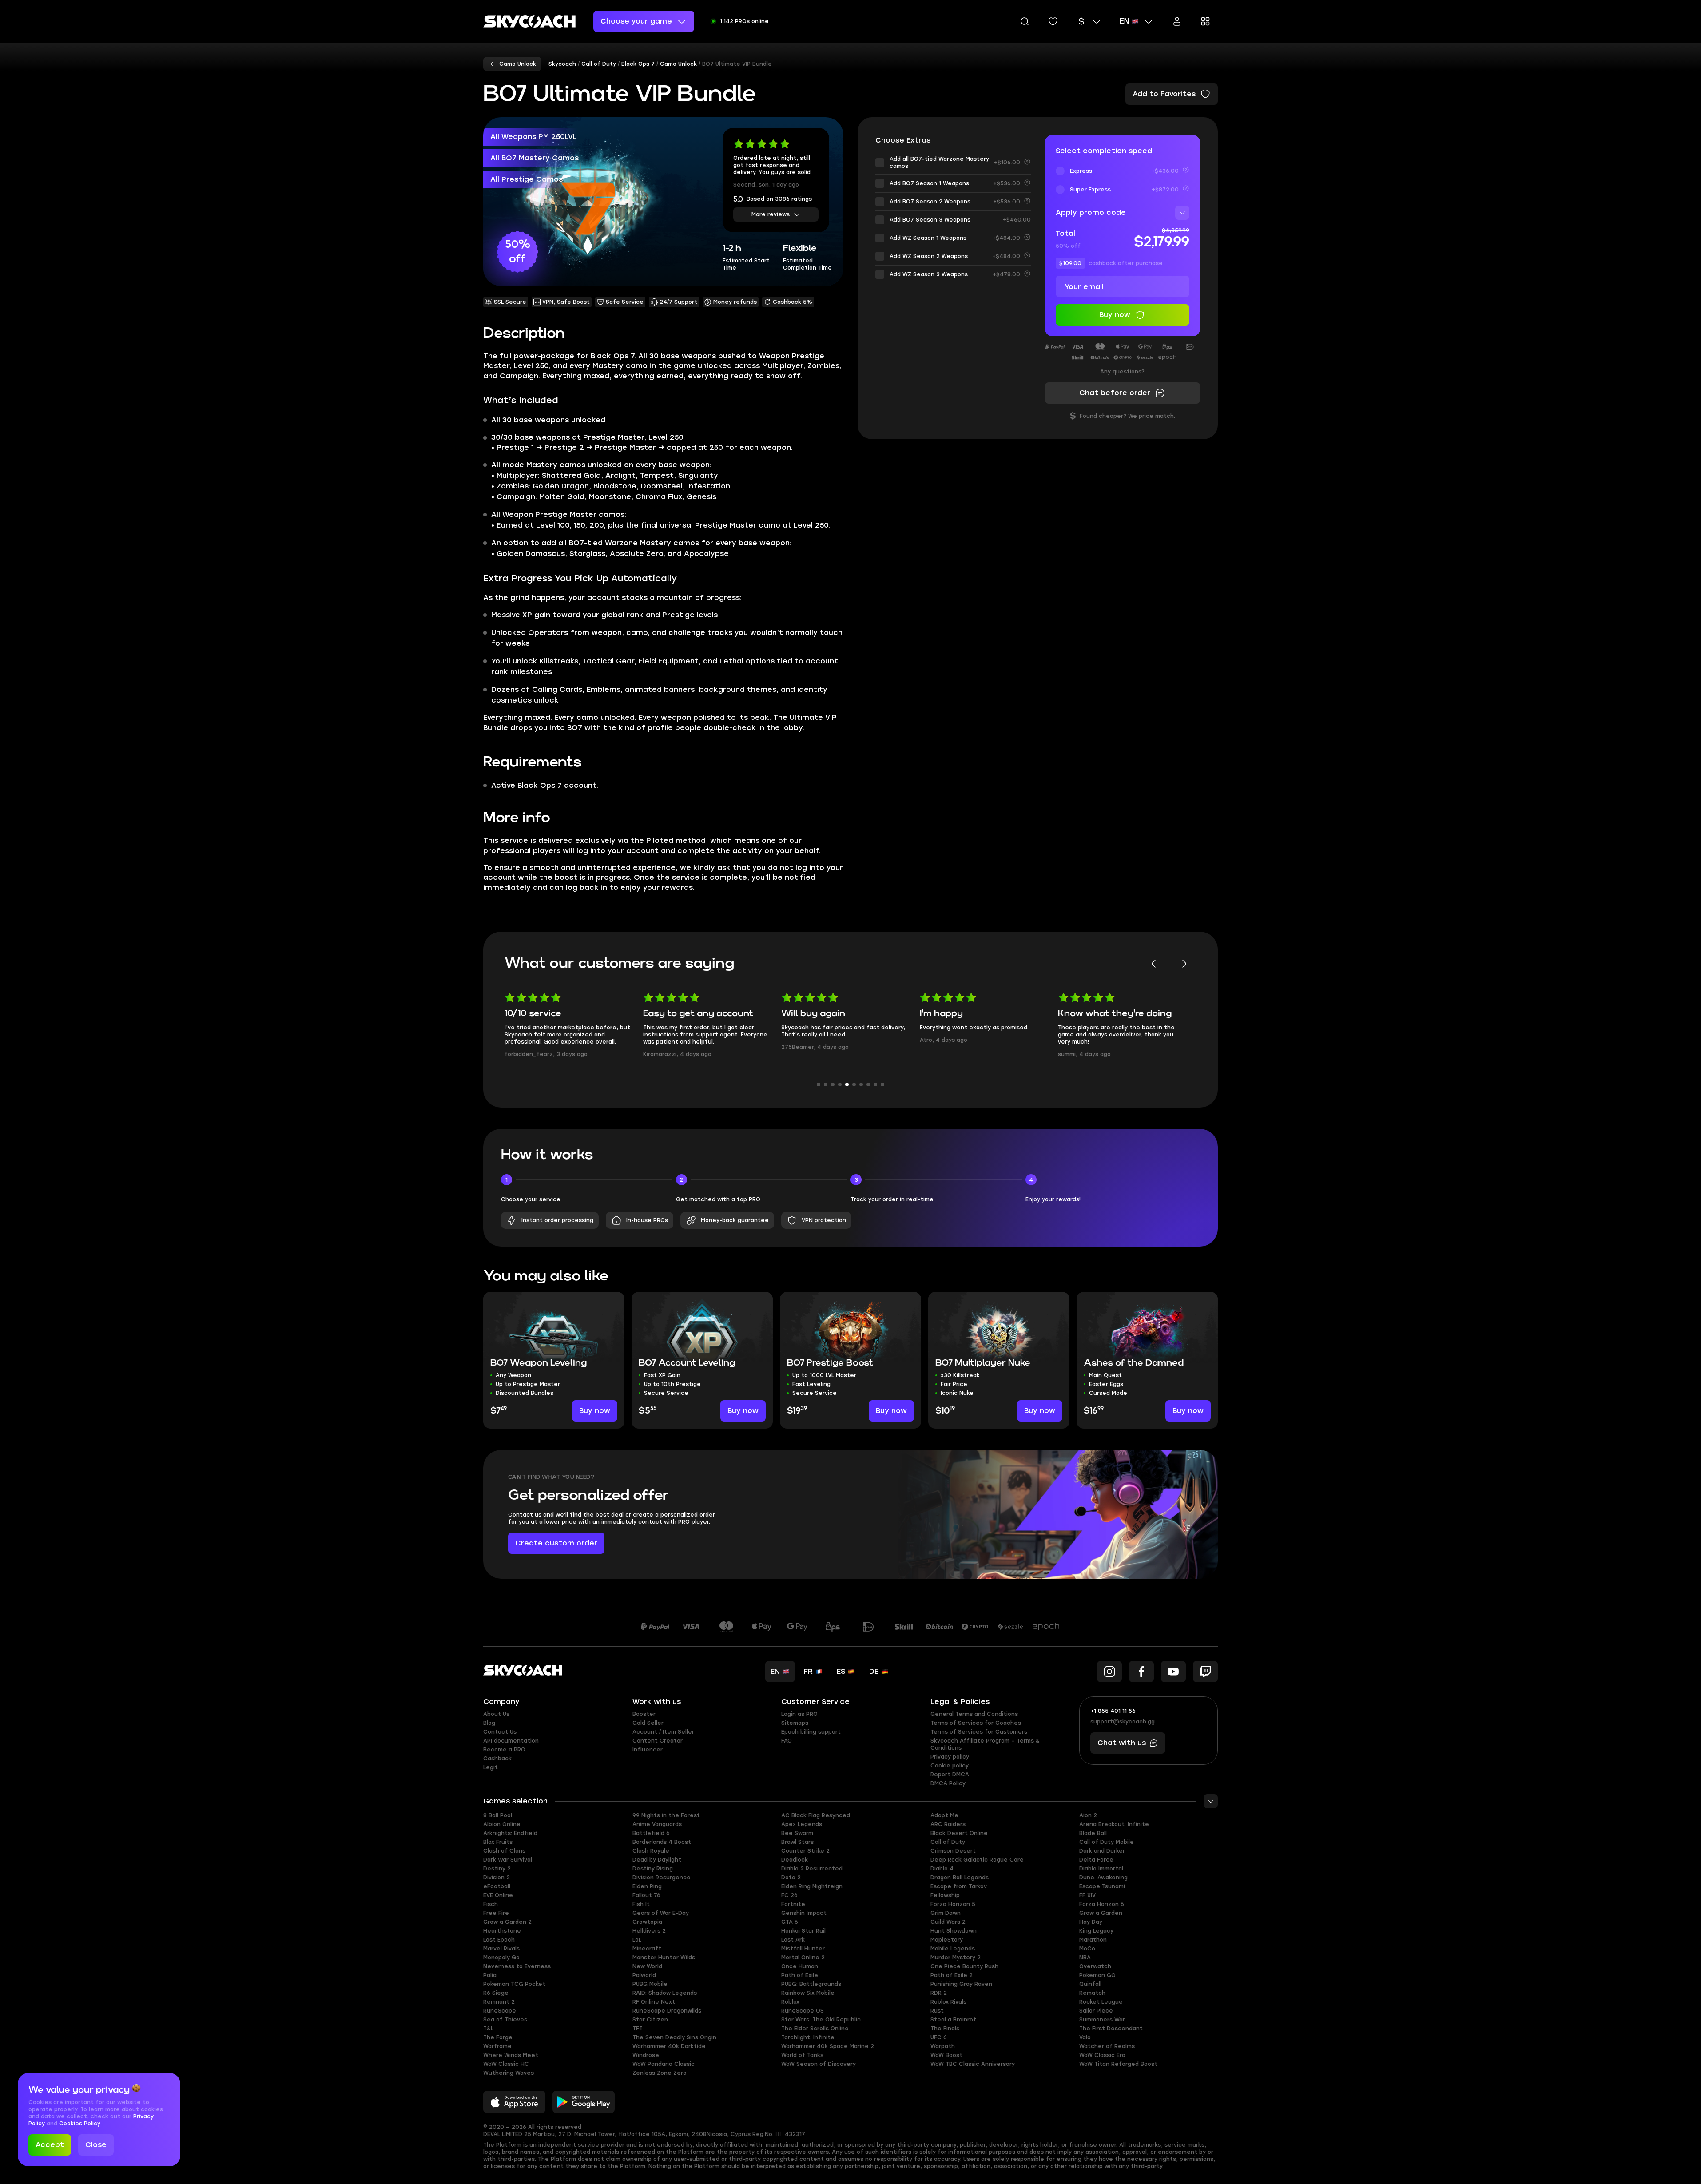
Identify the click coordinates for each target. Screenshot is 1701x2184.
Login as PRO (799, 1714)
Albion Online (502, 1824)
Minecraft (647, 1949)
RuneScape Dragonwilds (667, 2011)
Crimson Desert (953, 1851)
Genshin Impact (804, 1913)
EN (1124, 21)
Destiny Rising (653, 1869)
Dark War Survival (508, 1860)
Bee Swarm (797, 1833)
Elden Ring (647, 1886)
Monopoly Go (501, 1958)
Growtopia (647, 1922)
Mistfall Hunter (803, 1949)
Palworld (644, 1975)
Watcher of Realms (1107, 2046)
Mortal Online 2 (803, 1958)
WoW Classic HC (506, 2064)
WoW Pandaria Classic (664, 2064)
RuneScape (500, 2011)
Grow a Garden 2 (507, 1922)
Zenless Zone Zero (660, 2073)
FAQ (787, 1741)
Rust (937, 2011)
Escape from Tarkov (959, 1886)
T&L (488, 2029)
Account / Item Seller (663, 1732)
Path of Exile (800, 1975)
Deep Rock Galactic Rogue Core (977, 1860)
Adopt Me (944, 1815)
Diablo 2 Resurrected (812, 1869)
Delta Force (1096, 1860)
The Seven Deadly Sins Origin (674, 2037)
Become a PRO (504, 1750)
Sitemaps (795, 1723)
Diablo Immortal (1101, 1869)
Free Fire (496, 1913)
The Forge (498, 2037)
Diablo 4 (942, 1869)
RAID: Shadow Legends (665, 1993)
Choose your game (636, 21)
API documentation (511, 1741)
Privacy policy (950, 1757)
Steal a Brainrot (953, 2020)
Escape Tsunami (1102, 1886)
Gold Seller (648, 1723)
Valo (1085, 2037)
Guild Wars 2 (948, 1922)
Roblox (790, 2002)
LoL (637, 1940)
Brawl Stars (797, 1842)
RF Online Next (654, 2002)
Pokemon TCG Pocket (514, 1984)
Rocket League (1101, 2002)
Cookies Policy (80, 2124)
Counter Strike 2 (805, 1851)
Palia (490, 1975)
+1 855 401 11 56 (1113, 1711)
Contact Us (500, 1732)
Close (96, 2145)
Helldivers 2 (649, 1931)
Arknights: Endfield (510, 1833)
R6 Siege (496, 1993)
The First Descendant (1111, 2029)
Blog (489, 1723)
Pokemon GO (1097, 1975)
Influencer (648, 1750)
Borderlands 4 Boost (662, 1842)
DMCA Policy (948, 1783)
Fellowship (945, 1895)
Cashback (497, 1759)
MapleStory (947, 1940)
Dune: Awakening (1103, 1878)
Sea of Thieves (505, 2020)
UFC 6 (939, 2037)
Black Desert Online (959, 1833)
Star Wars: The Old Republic (821, 2020)
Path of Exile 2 (952, 1975)
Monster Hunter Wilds (664, 1958)
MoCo (1087, 1949)
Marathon (1093, 1940)
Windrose (646, 2055)
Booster (644, 1714)
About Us (496, 1714)
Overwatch (1095, 1966)
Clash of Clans (504, 1851)
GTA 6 (790, 1922)
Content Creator (658, 1741)
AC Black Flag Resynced (816, 1815)
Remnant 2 (499, 2002)
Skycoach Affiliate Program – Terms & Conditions (985, 1744)
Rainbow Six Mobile (808, 1993)
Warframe (497, 2046)
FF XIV (1087, 1895)
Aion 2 (1088, 1815)
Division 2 (497, 1878)
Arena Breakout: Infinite (1114, 1824)
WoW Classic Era (1102, 2055)
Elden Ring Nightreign (812, 1886)
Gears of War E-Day (661, 1913)
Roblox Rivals (948, 2002)
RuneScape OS (803, 2011)
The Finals (945, 2029)
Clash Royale (651, 1851)
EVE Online (498, 1895)
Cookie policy (950, 1766)
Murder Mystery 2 (956, 1958)
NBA (1085, 1958)
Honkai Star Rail (803, 1931)
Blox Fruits (498, 1842)
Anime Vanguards (657, 1824)
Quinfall (1090, 1984)
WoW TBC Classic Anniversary (973, 2064)
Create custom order (556, 1543)
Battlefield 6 (651, 1833)
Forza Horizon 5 (953, 1904)
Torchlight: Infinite (808, 2037)
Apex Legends (802, 1824)
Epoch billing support (811, 1732)
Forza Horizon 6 (1102, 1904)
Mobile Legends (953, 1949)
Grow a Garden (1101, 1913)
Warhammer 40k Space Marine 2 (828, 2046)
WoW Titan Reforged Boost (1118, 2064)
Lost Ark (793, 1940)
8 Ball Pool (498, 1815)
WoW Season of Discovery (819, 2064)
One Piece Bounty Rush (964, 1966)
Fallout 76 (646, 1895)
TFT (638, 2029)
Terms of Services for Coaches (976, 1723)
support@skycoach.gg (1123, 1722)
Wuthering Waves (509, 2073)
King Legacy (1096, 1931)
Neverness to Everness (517, 1966)
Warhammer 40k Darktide (669, 2046)
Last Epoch (499, 1940)
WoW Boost (946, 2055)
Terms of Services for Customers (979, 1732)
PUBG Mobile (650, 1984)
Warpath (943, 2046)
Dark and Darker (1102, 1851)
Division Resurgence (662, 1878)
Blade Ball (1093, 1833)
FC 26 (789, 1895)
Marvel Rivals (501, 1949)
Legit (491, 1767)
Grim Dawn (946, 1913)
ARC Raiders (948, 1824)
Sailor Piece (1096, 2011)
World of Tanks (802, 2055)
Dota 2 (791, 1878)
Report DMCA (950, 1775)
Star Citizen (650, 2020)
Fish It (641, 1904)
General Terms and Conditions (974, 1714)
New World (647, 1966)
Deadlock (795, 1860)
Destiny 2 (497, 1869)
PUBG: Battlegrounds (811, 1984)
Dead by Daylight (657, 1860)
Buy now (595, 1411)
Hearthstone (502, 1931)
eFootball (497, 1886)
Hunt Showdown (954, 1931)
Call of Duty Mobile (1107, 1842)
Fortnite (793, 1904)
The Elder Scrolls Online (815, 2029)
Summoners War (1102, 2020)
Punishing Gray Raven (961, 1984)
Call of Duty (948, 1842)
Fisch (491, 1904)
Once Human (800, 1966)
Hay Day (1091, 1922)
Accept (50, 2145)
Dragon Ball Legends (960, 1878)
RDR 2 (939, 1993)
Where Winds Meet (511, 2055)
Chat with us (1122, 1743)
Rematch (1092, 1993)
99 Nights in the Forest (666, 1815)
